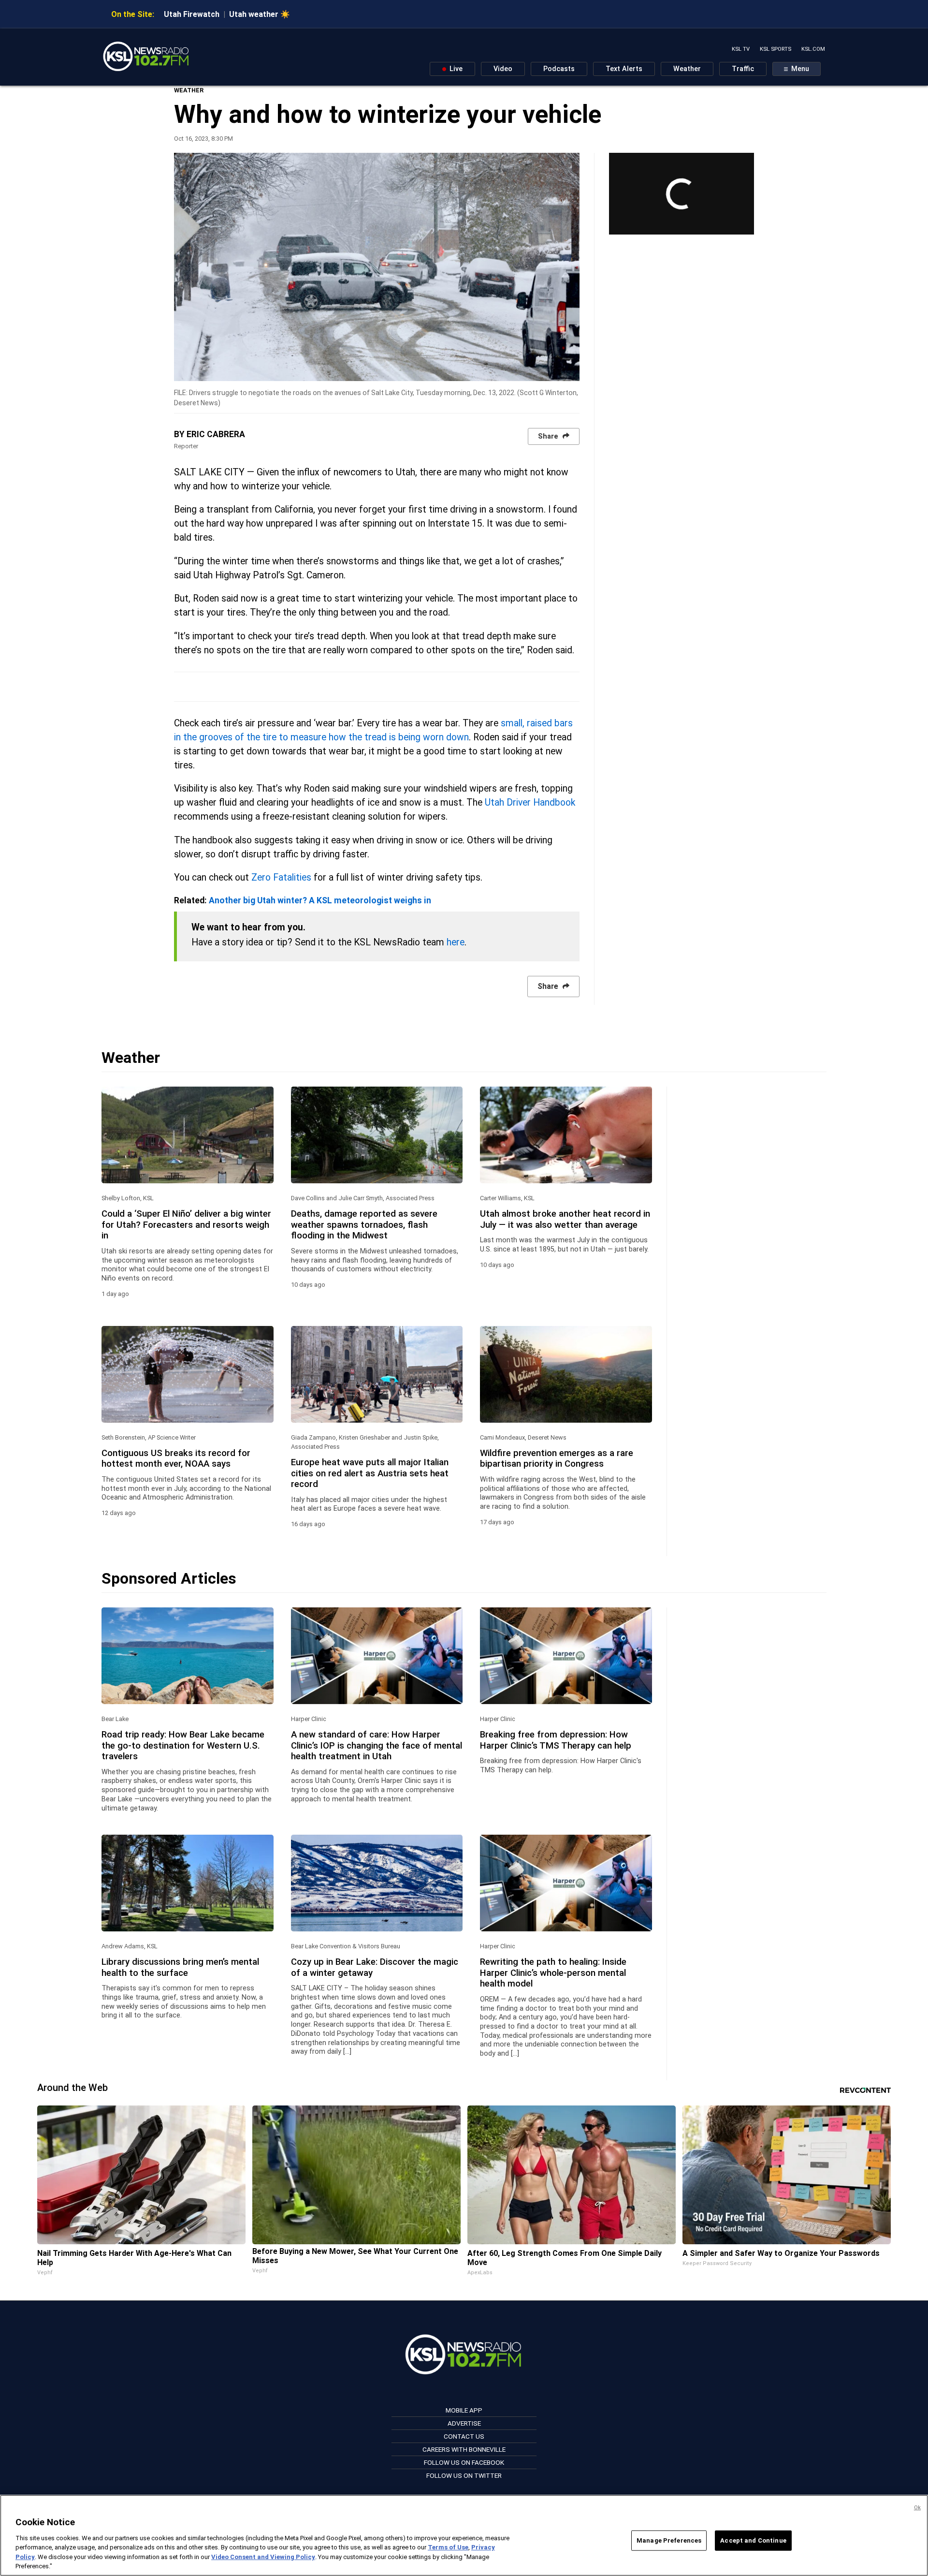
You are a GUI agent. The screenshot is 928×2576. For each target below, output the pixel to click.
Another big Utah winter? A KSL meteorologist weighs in (320, 900)
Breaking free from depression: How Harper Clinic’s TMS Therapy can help (556, 1740)
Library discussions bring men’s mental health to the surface (180, 1967)
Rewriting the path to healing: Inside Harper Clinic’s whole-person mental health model (553, 1973)
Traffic (743, 69)
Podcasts (559, 69)
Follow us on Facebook (464, 2462)
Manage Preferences (669, 2540)
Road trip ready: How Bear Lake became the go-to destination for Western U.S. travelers (183, 1745)
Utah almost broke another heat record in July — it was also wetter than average (565, 1219)
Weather (687, 69)
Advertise (464, 2423)
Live (455, 69)
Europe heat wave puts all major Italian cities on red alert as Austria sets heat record (370, 1473)
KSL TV (741, 49)
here (456, 942)
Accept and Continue (753, 2540)
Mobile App (464, 2410)
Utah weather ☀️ (260, 14)
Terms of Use (448, 2547)
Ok (917, 2508)
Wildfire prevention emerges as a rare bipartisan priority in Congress (557, 1458)
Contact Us (464, 2436)
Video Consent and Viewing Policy (263, 2557)
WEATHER (189, 90)
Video (503, 69)
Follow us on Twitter (464, 2475)
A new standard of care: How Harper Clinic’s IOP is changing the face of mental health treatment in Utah (377, 1745)
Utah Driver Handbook (530, 802)
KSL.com (813, 49)
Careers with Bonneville (464, 2449)
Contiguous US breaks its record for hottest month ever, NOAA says (176, 1458)
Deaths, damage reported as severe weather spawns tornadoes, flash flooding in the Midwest (364, 1225)
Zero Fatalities (281, 877)
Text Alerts (624, 69)
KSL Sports (776, 49)
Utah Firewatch (192, 14)
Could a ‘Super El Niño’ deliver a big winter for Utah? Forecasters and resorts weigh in (186, 1225)
